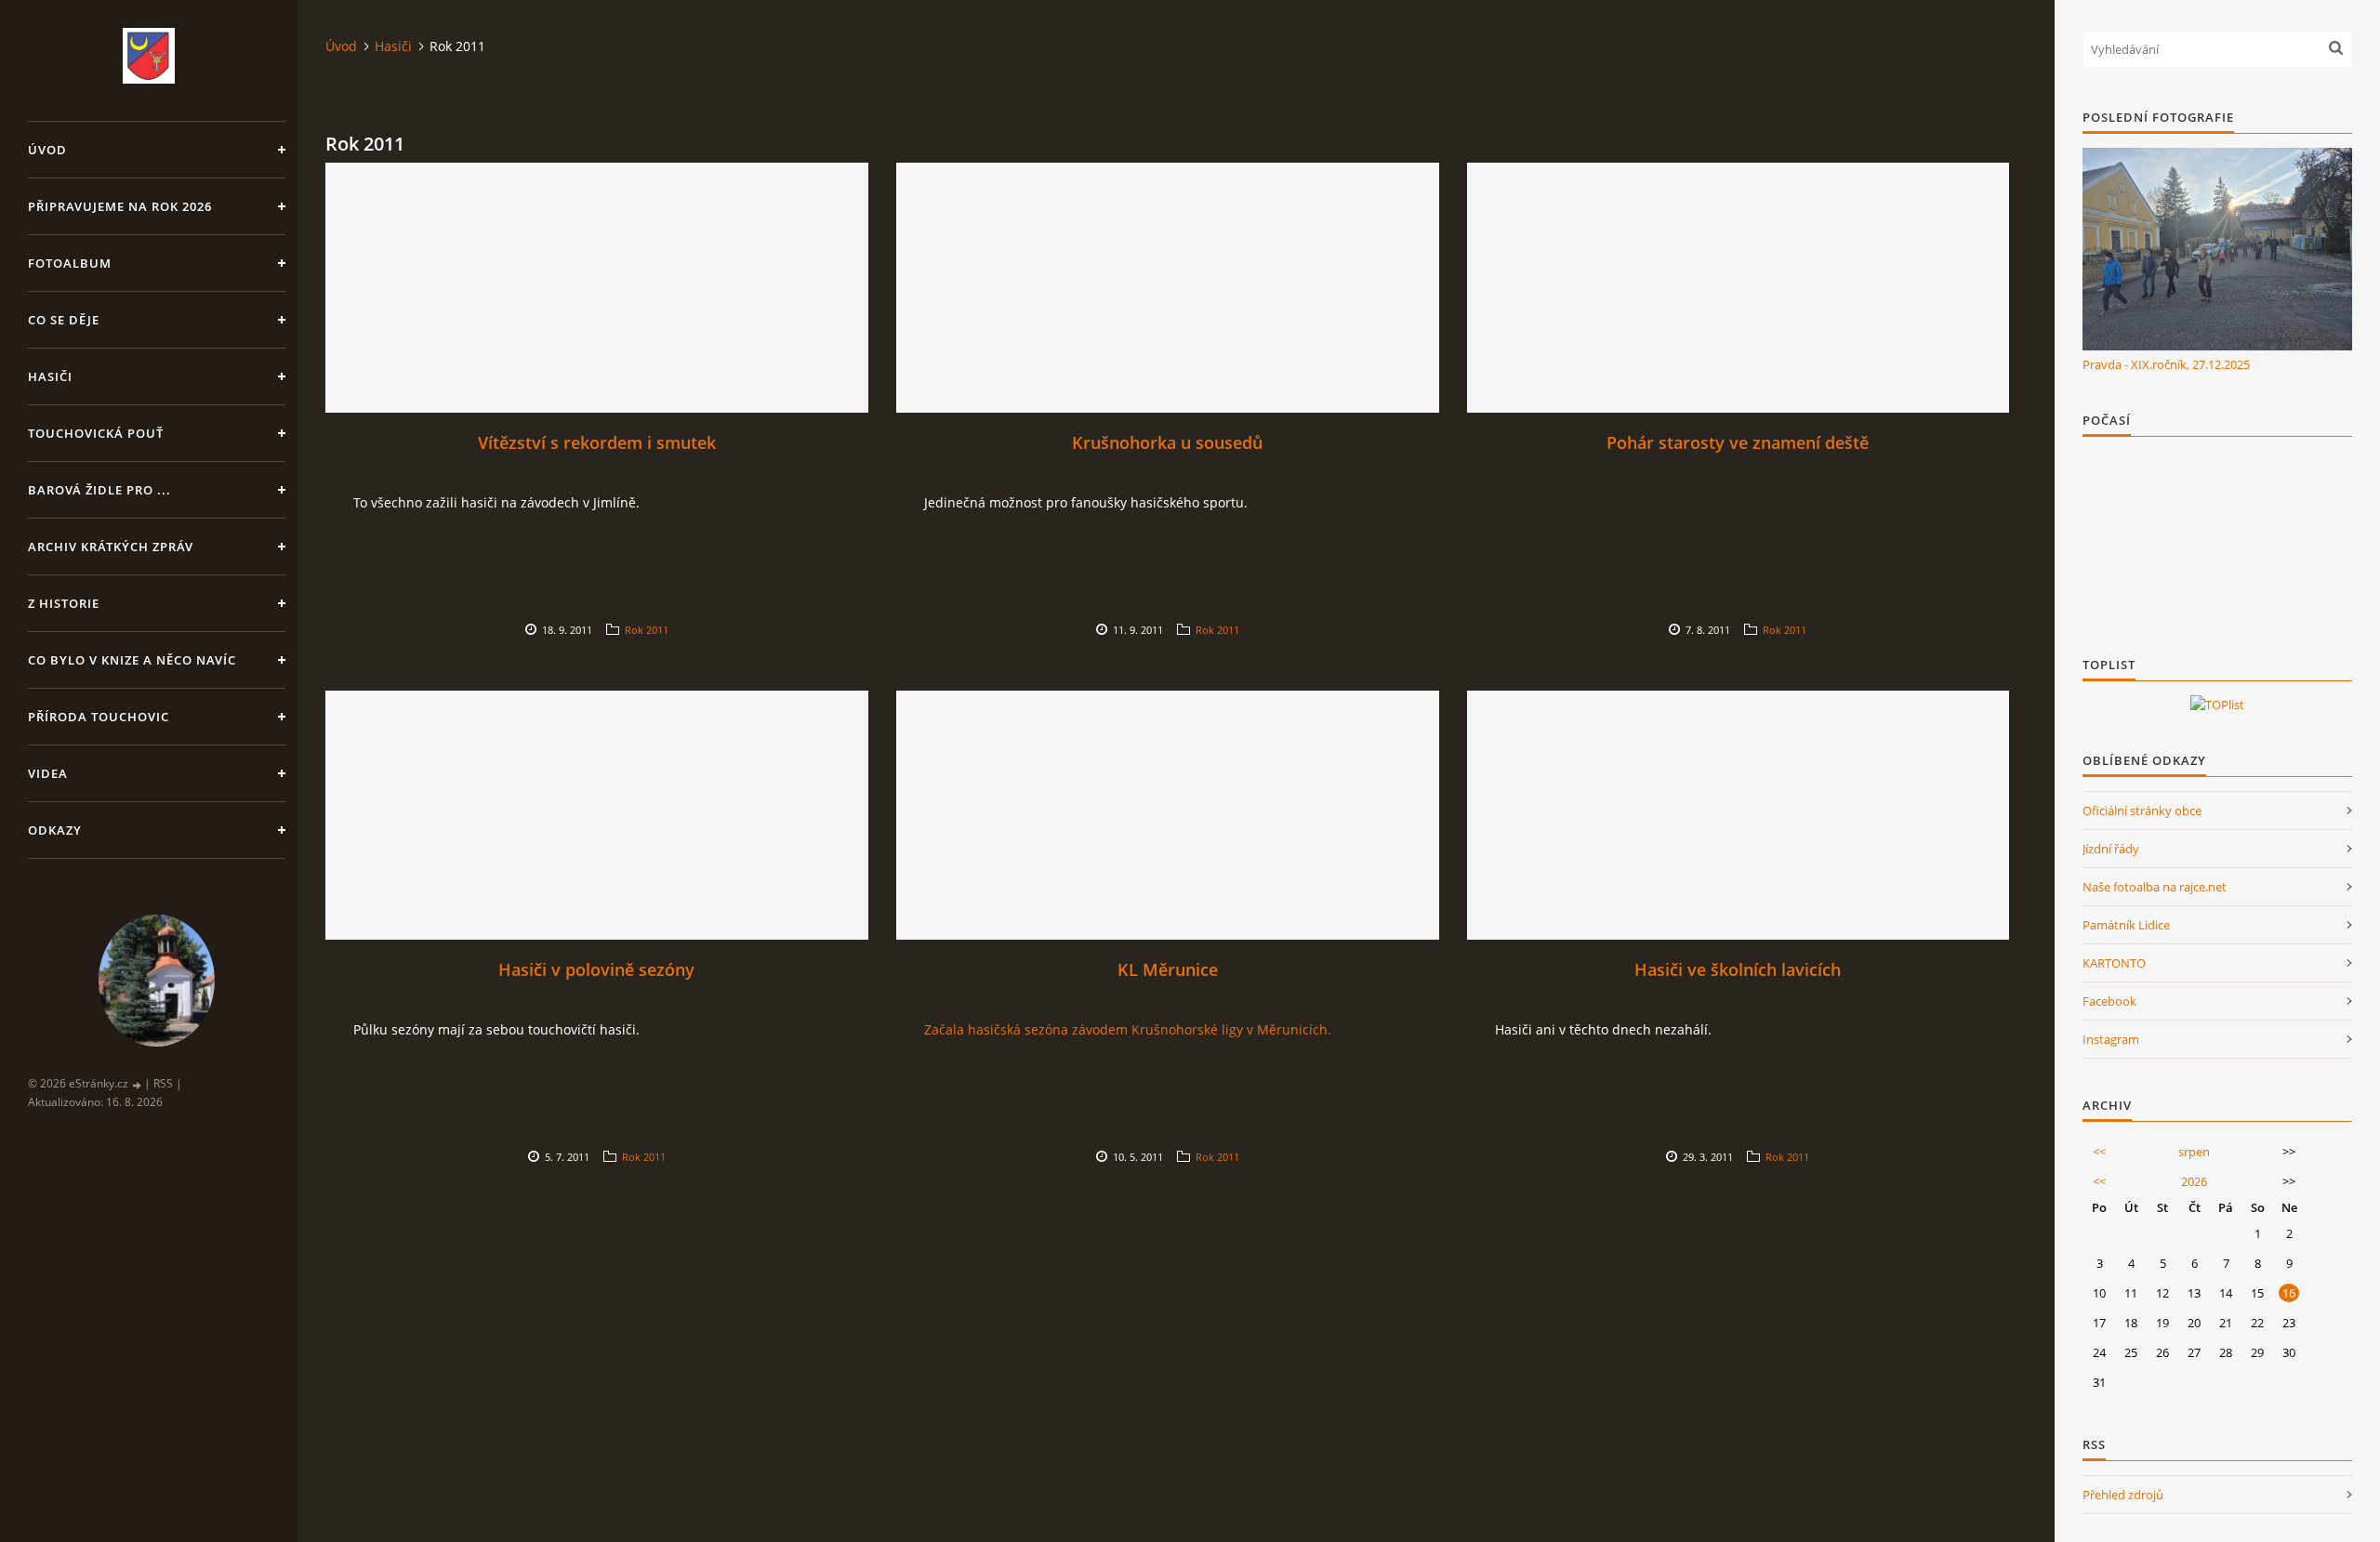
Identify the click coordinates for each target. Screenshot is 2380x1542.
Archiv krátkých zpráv (111, 547)
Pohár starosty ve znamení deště (1738, 442)
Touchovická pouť (96, 433)
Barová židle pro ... (99, 490)
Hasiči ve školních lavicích (1738, 969)
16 (2289, 1293)
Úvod (47, 150)
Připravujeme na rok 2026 (120, 206)
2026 (2194, 1181)
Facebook (2109, 1001)
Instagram (2111, 1039)
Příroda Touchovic (99, 717)
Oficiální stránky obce (2142, 811)
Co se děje (64, 320)
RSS (163, 1083)
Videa (48, 773)
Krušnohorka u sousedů (1167, 442)
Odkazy (55, 830)
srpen (2194, 1152)
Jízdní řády (2111, 849)
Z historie (64, 603)
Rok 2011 (647, 630)
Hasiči (50, 376)
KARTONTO (2114, 963)
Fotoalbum (70, 263)
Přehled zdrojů (2123, 1495)
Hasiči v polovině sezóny (596, 969)
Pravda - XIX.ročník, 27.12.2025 (2166, 364)
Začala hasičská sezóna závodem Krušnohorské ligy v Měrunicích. (1128, 1029)
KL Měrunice (1168, 969)
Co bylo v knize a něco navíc (132, 660)
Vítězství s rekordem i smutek (597, 442)
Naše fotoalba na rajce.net (2155, 887)
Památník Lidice (2126, 925)
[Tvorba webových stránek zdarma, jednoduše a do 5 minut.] (138, 1084)
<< (2099, 1152)
